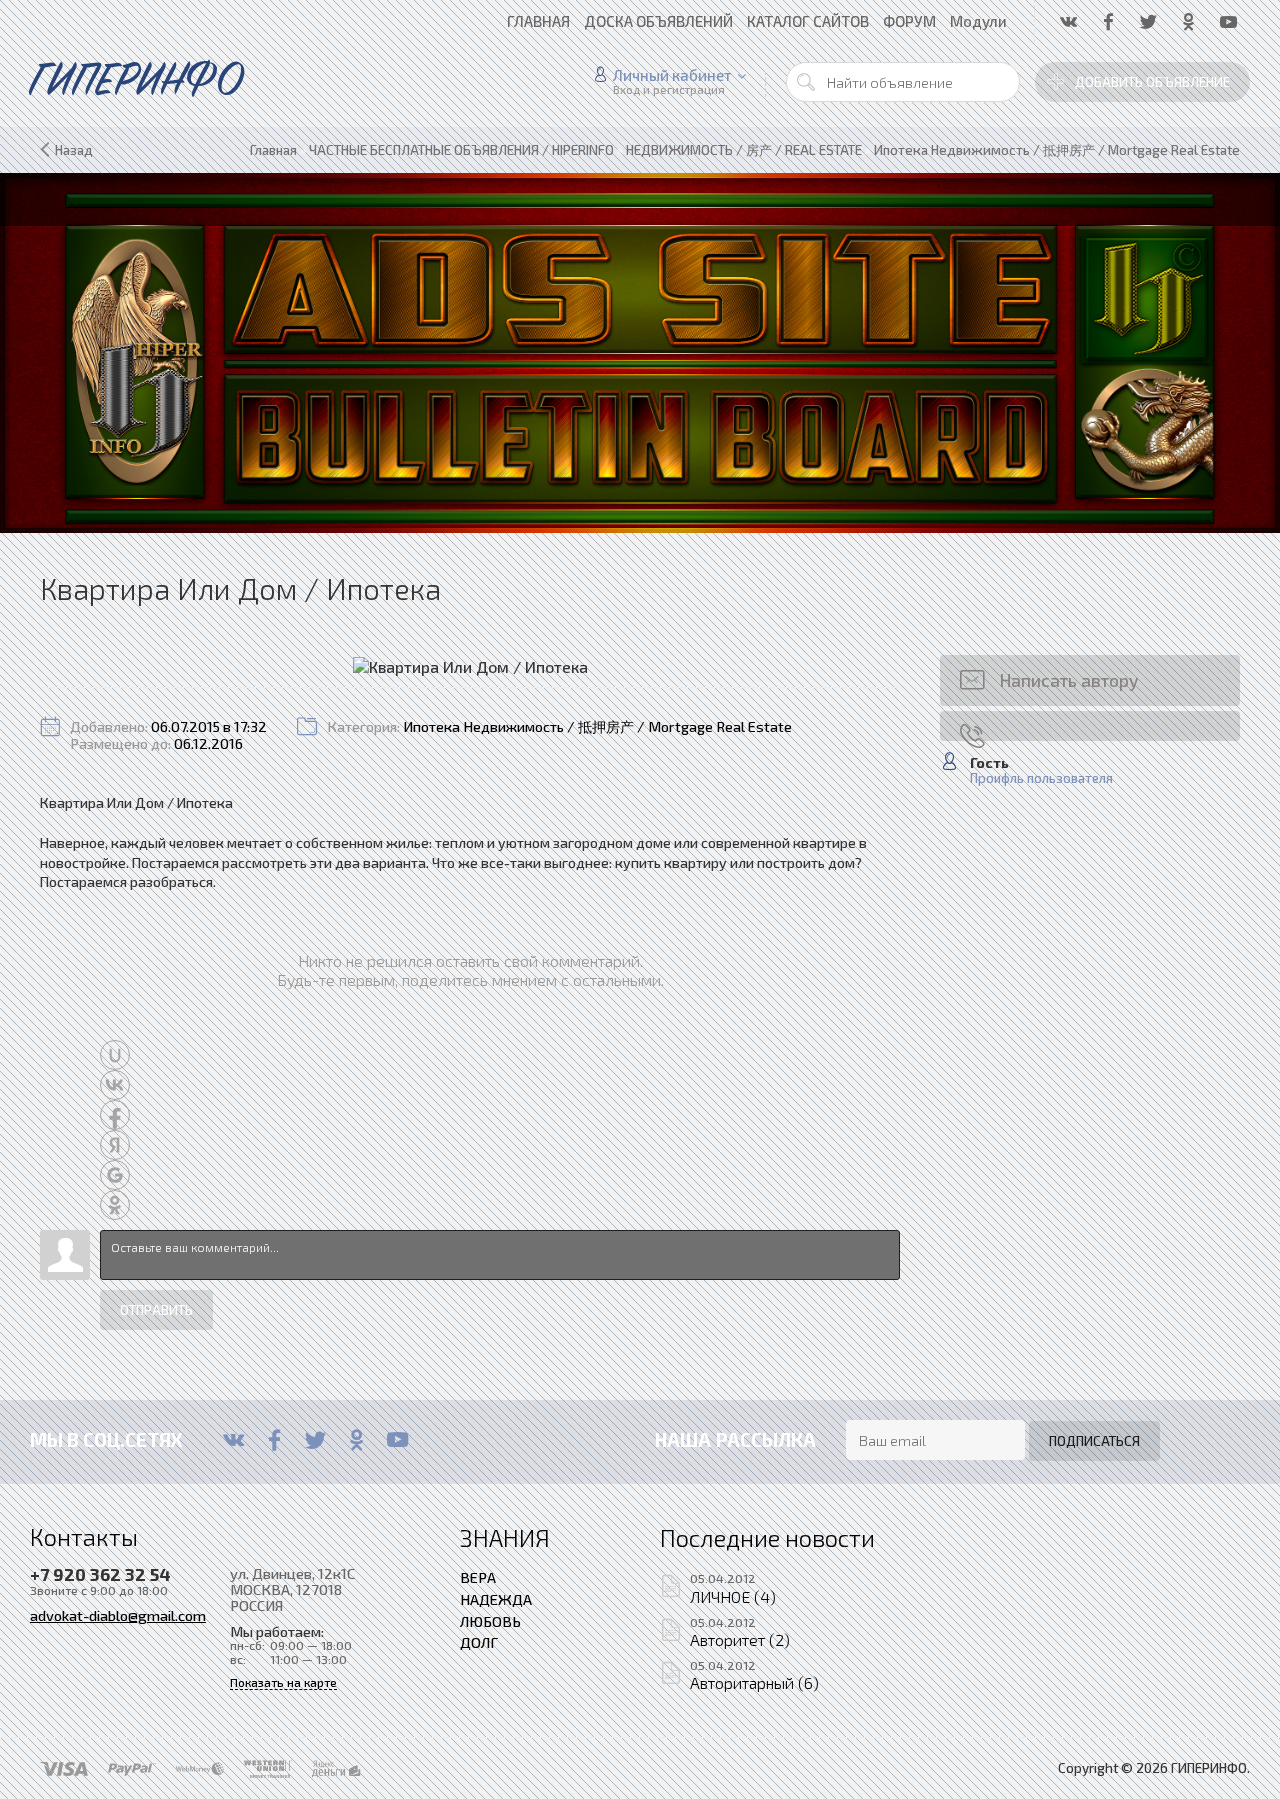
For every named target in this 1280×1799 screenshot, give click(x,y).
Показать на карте (283, 1682)
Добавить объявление (1152, 82)
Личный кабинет (672, 75)
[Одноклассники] (356, 1440)
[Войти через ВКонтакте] (115, 1085)
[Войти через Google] (115, 1175)
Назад (74, 150)
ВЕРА (478, 1577)
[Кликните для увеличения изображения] (470, 666)
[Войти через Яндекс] (115, 1145)
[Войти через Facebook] (115, 1115)
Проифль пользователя (1041, 778)
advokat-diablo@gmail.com (118, 1615)
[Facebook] (274, 1440)
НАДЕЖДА (496, 1599)
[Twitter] (315, 1440)
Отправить (156, 1310)
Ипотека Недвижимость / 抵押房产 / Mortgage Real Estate (597, 726)
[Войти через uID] (115, 1055)
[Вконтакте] (233, 1440)
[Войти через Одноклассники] (115, 1205)
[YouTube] (397, 1440)
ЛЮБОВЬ (490, 1621)
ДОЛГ (479, 1642)
